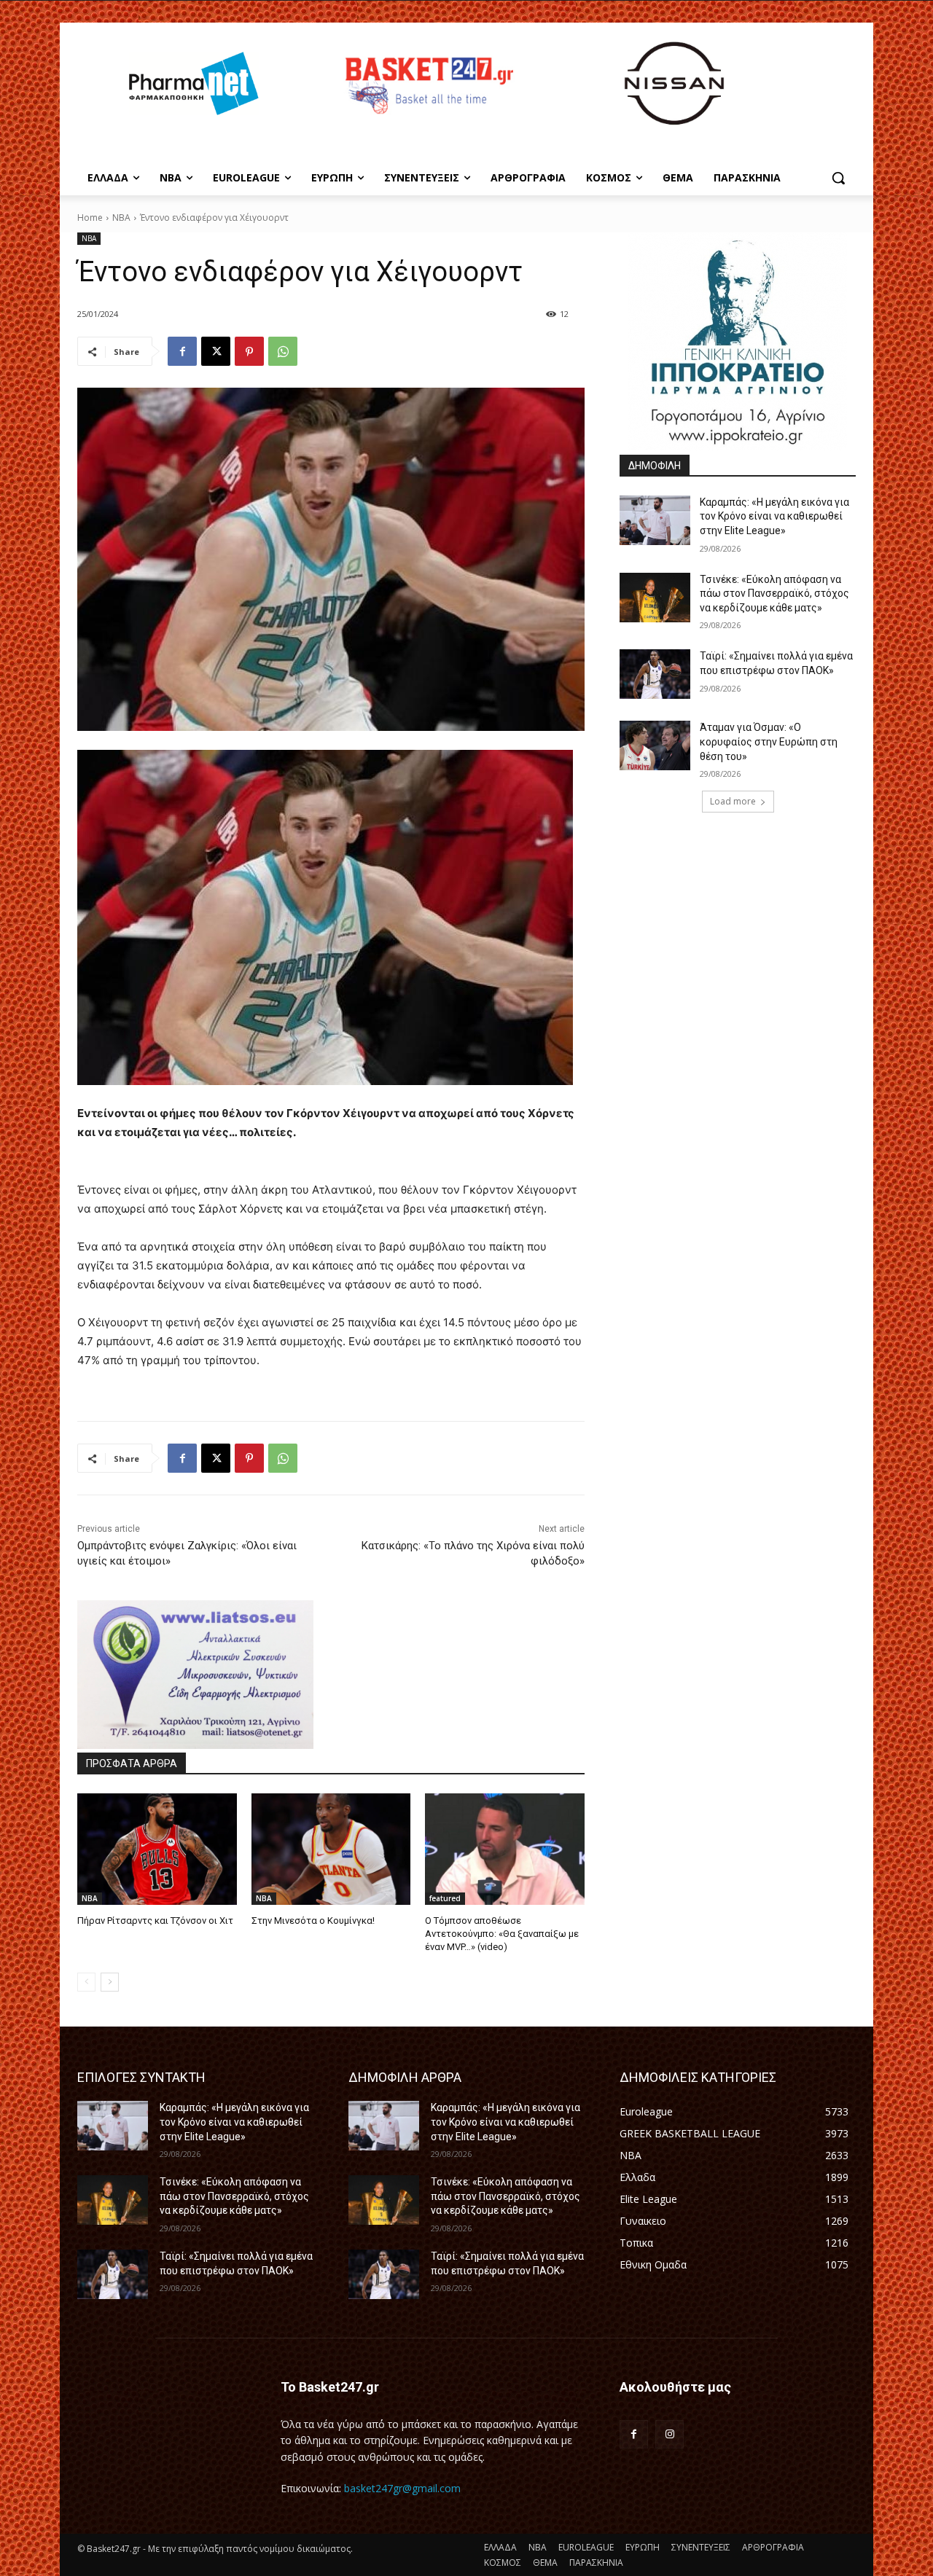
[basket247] (427, 86)
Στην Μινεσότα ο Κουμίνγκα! (313, 1921)
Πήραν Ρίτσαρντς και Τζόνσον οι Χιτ (155, 1921)
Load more (733, 801)
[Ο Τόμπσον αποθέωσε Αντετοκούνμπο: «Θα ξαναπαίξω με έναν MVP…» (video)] (505, 1849)
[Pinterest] (249, 351)
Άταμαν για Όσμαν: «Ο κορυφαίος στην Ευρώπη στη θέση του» (769, 741)
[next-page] (110, 1982)
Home (90, 218)
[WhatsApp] (283, 351)
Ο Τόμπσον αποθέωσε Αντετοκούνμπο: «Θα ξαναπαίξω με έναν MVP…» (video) (502, 1934)
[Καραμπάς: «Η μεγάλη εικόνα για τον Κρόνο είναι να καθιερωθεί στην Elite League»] (655, 520)
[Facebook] (182, 351)
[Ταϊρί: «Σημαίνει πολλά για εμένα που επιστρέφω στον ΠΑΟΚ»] (655, 674)
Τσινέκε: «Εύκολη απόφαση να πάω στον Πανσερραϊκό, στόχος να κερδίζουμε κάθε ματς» (774, 594)
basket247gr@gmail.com (402, 2488)
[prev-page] (86, 1982)
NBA (121, 218)
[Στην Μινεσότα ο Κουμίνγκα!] (331, 1849)
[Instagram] (670, 2434)
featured (445, 1898)
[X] (216, 351)
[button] (838, 178)
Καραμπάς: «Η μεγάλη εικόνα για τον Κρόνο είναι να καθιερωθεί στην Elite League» (774, 516)
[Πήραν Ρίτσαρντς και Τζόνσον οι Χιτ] (157, 1849)
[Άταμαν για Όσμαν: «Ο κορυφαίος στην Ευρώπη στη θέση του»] (655, 745)
